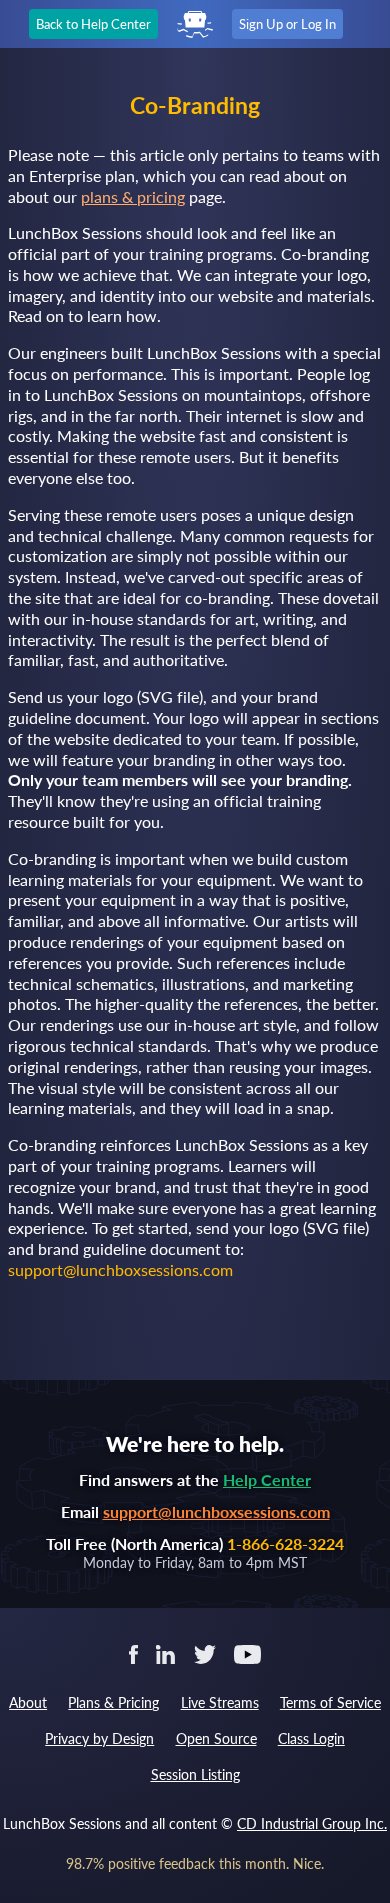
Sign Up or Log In (287, 24)
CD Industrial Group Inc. (312, 1823)
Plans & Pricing (113, 1702)
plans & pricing (133, 196)
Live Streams (220, 1702)
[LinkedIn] (165, 1652)
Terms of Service (330, 1702)
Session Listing (195, 1774)
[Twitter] (204, 1652)
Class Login (311, 1738)
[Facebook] (133, 1652)
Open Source (216, 1738)
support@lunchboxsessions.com (216, 1511)
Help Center (267, 1479)
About (28, 1702)
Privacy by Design (99, 1738)
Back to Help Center (93, 24)
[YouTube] (247, 1652)
